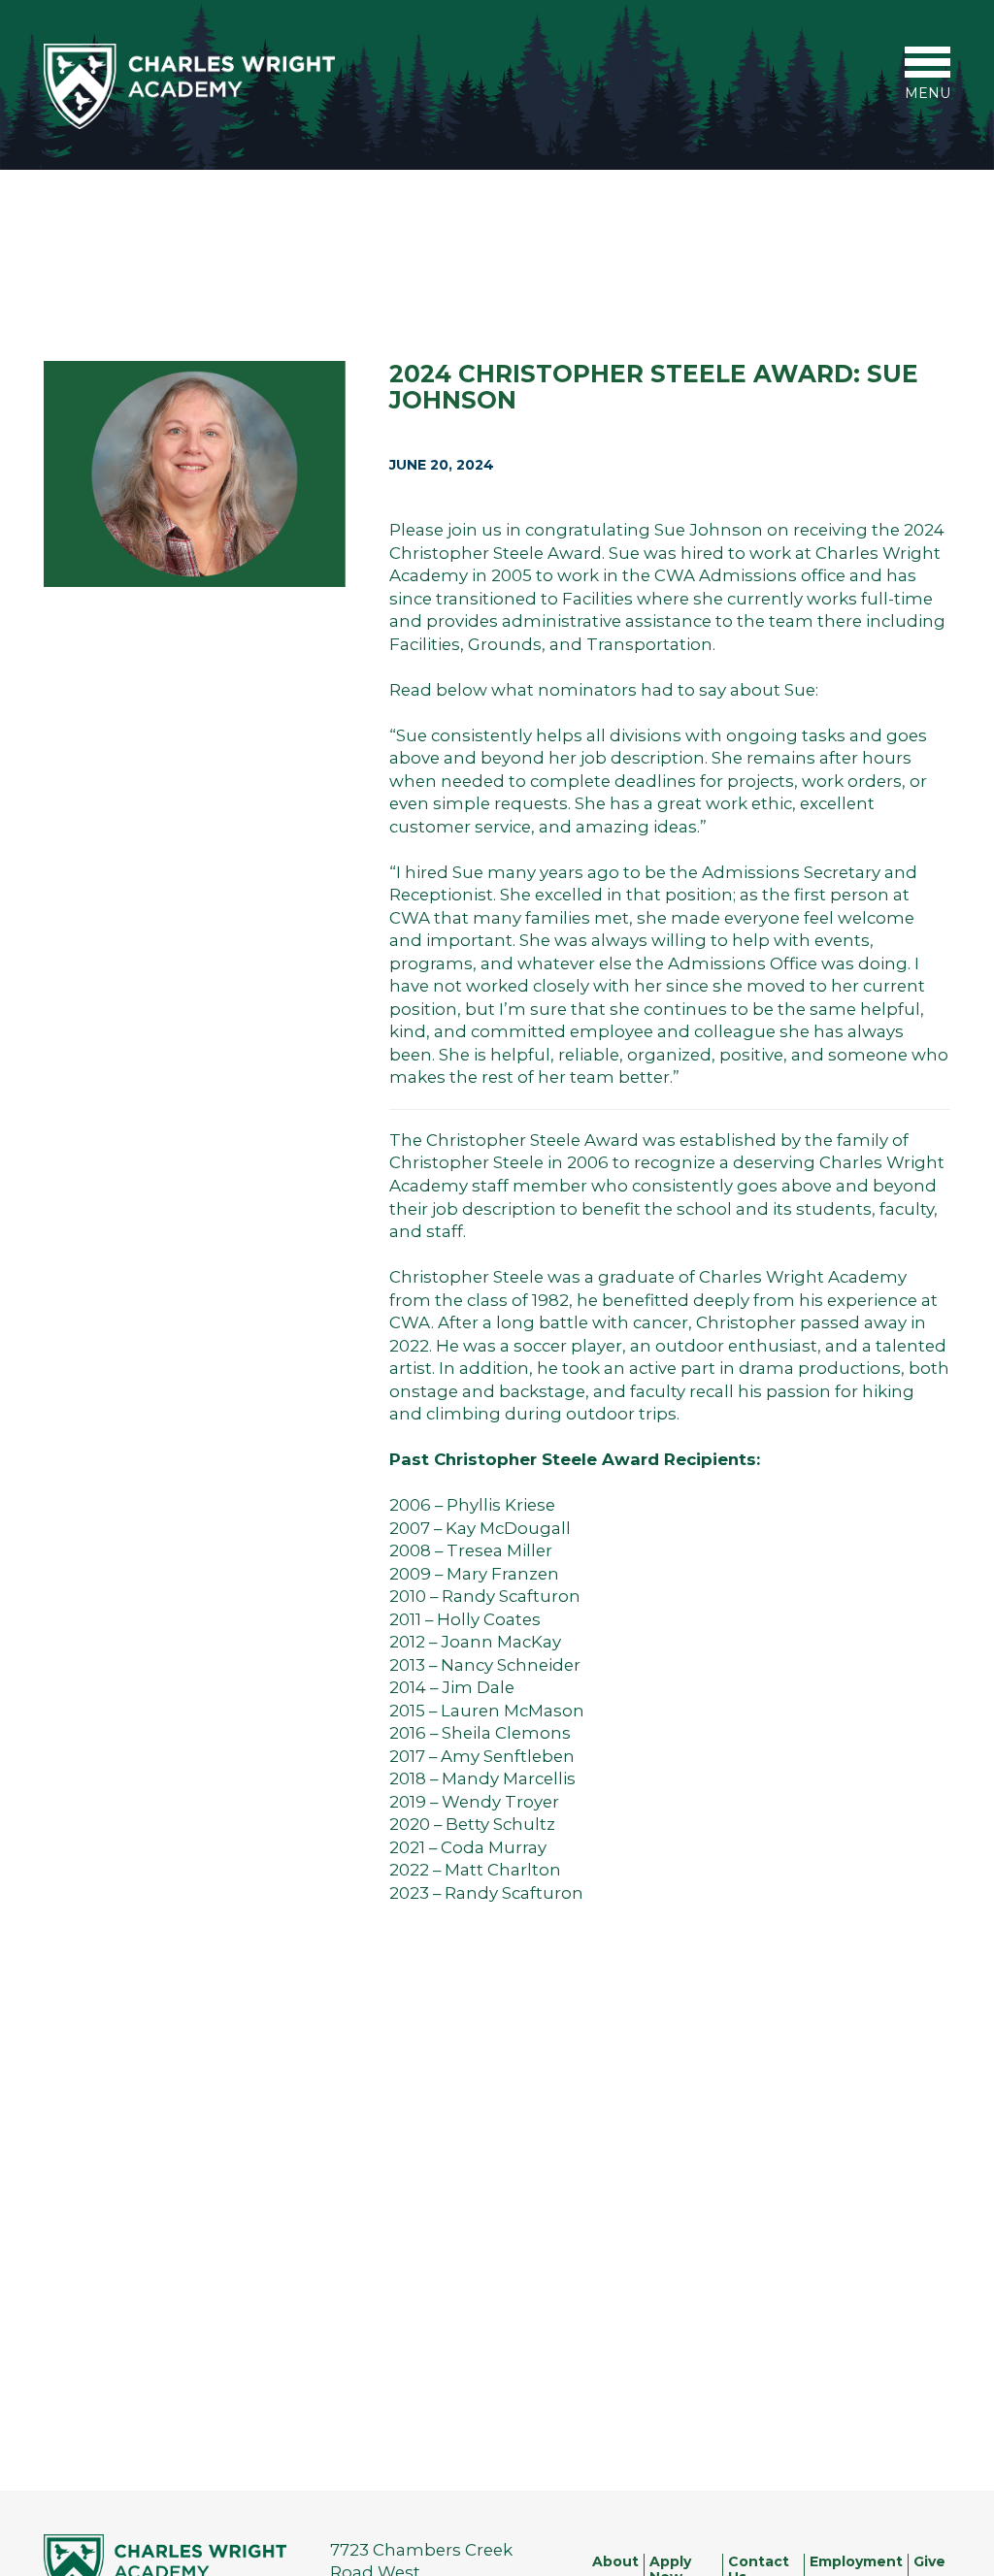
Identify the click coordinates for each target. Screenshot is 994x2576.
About (615, 2562)
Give (929, 2562)
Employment (856, 2562)
